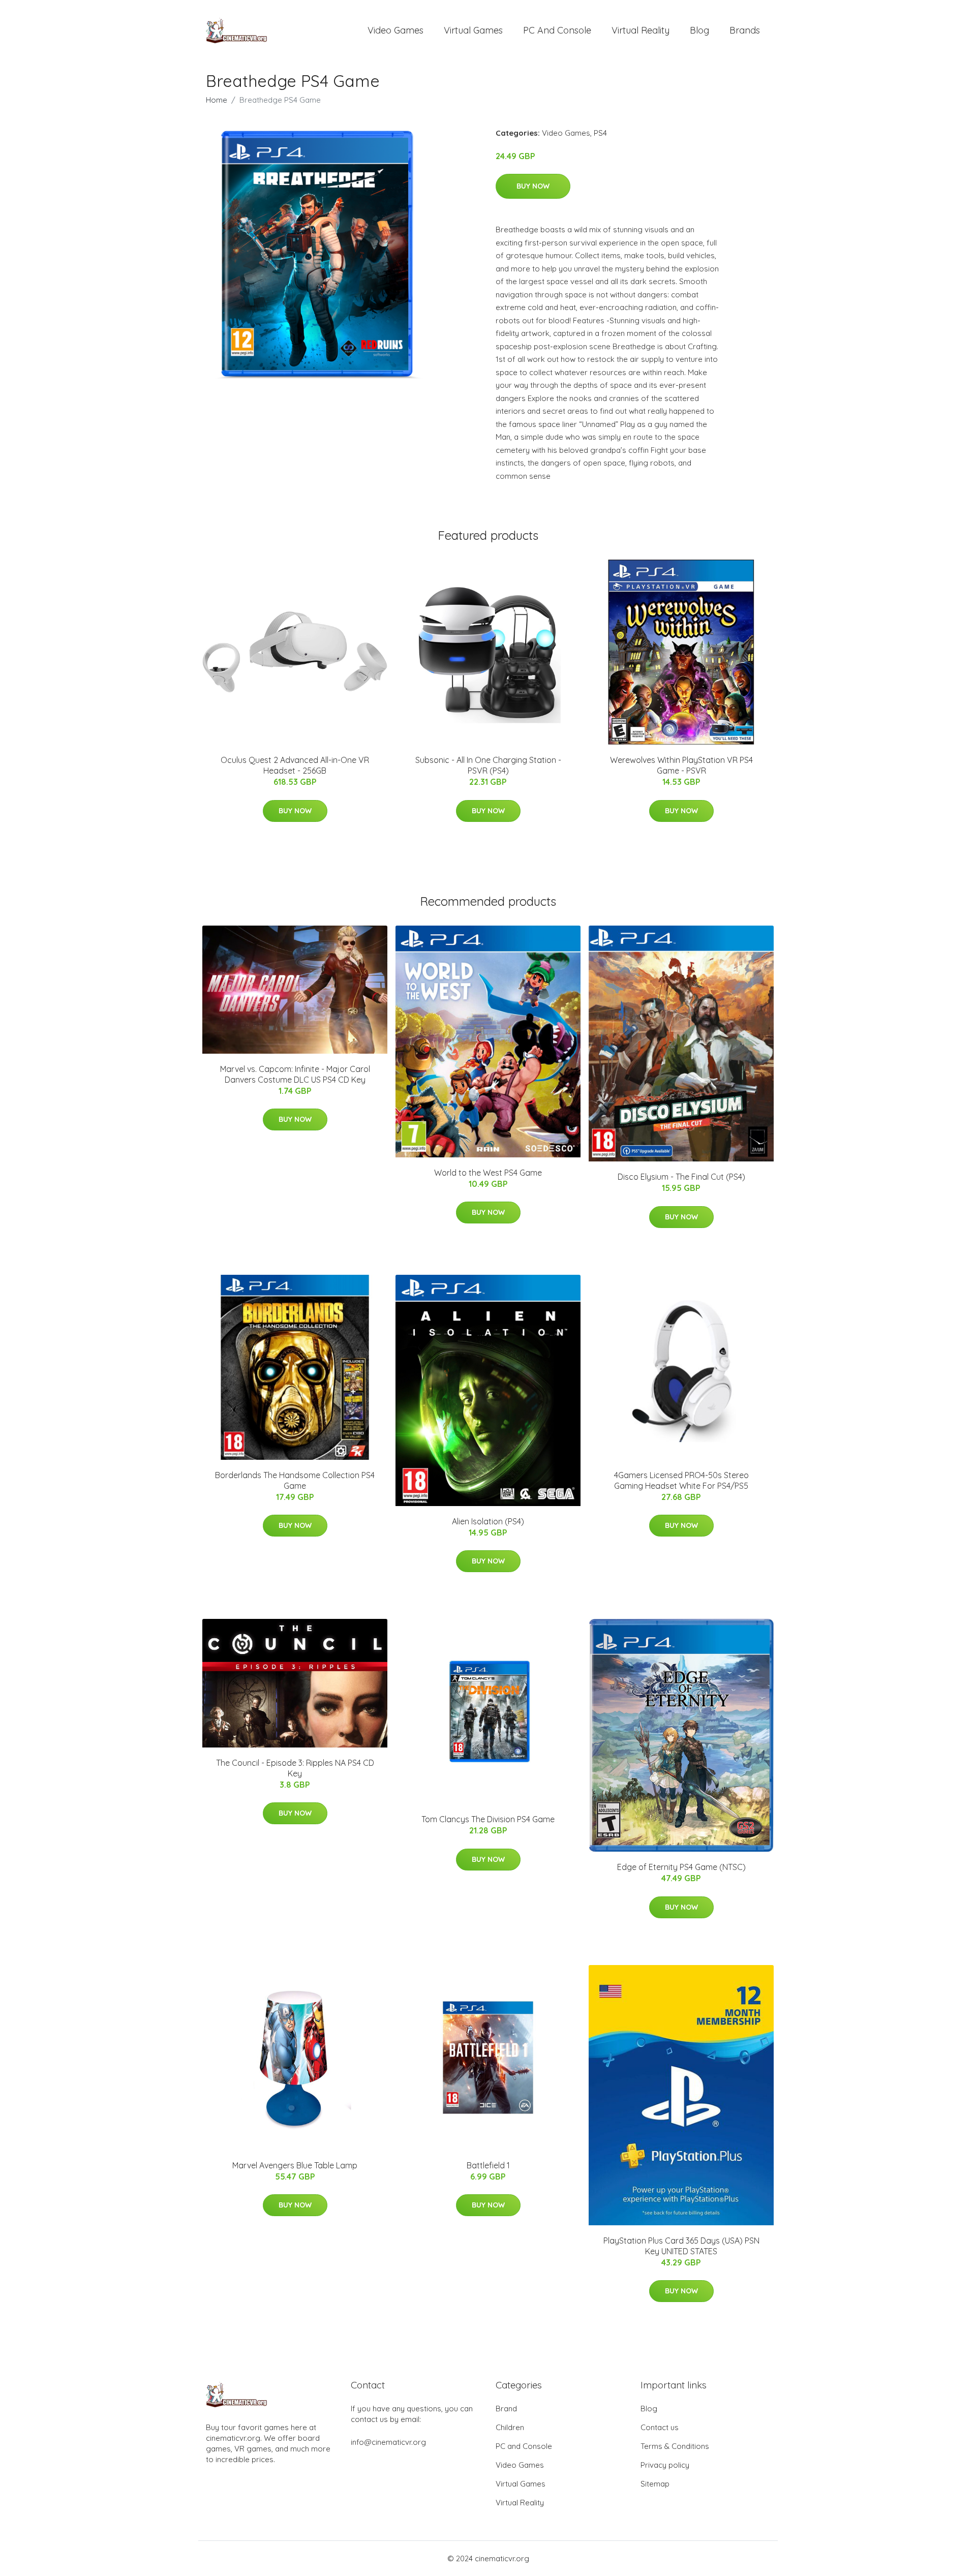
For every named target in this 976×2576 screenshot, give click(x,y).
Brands (745, 30)
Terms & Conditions (675, 2446)
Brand (506, 2409)
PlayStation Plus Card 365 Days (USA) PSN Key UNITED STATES (681, 2246)
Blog (699, 30)
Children (510, 2427)
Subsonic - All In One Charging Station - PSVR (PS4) (488, 765)
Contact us (660, 2427)
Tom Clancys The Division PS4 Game (488, 1819)
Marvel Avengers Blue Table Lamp (295, 2165)
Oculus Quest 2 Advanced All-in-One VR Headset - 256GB (295, 765)
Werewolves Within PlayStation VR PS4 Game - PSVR (681, 765)
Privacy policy (665, 2465)
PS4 (600, 133)
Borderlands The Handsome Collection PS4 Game (295, 1480)
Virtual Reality (640, 30)
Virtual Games (473, 30)
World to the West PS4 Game (488, 1173)
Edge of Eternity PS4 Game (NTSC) (681, 1867)
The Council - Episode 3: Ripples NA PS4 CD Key (295, 1768)
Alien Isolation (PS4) (488, 1521)
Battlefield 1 (488, 2165)
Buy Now (533, 186)
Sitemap (655, 2484)
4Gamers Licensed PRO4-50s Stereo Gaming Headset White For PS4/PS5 (681, 1480)
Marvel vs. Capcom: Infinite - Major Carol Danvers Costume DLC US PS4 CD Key (295, 1074)
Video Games (395, 30)
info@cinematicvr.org (388, 2442)
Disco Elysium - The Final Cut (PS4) (681, 1177)
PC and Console (557, 30)
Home (217, 100)
